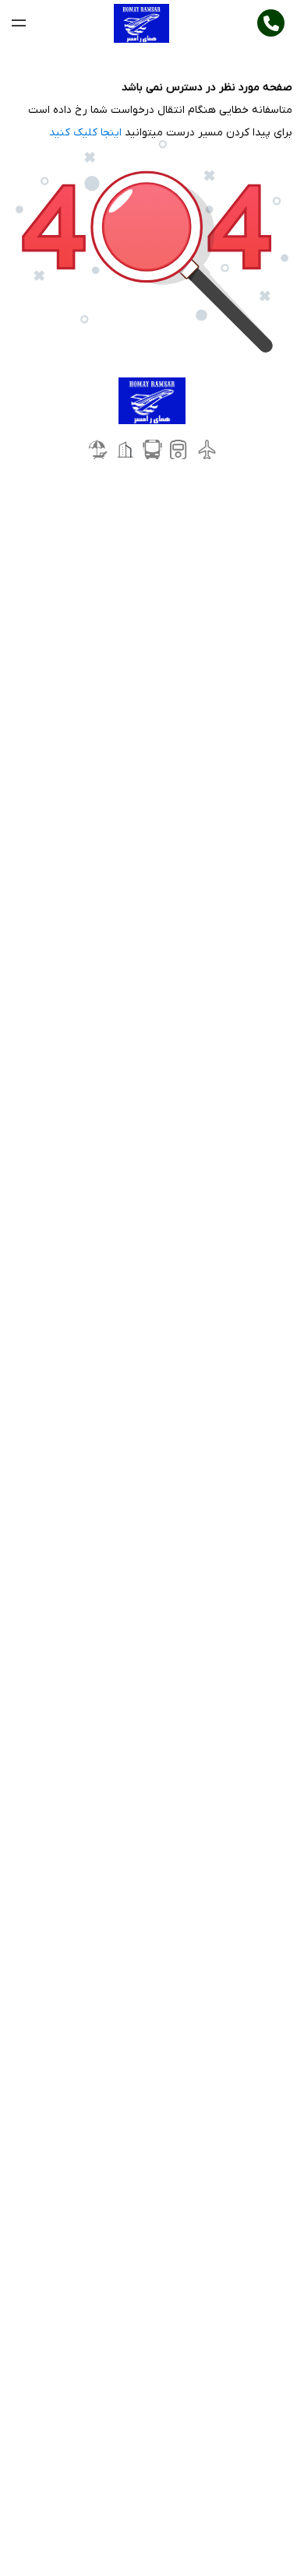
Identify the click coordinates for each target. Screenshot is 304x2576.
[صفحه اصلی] (141, 23)
